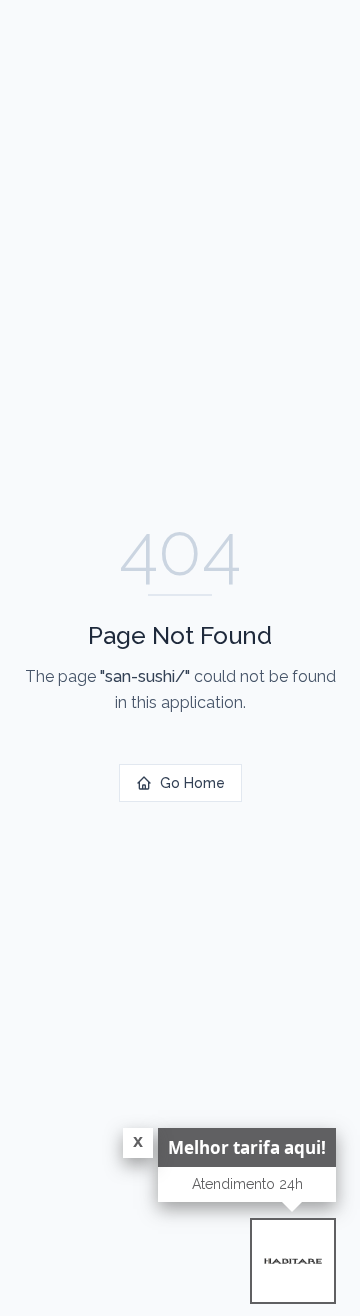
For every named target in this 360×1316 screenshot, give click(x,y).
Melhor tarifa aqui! (247, 1147)
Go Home (192, 783)
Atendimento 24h (247, 1184)
